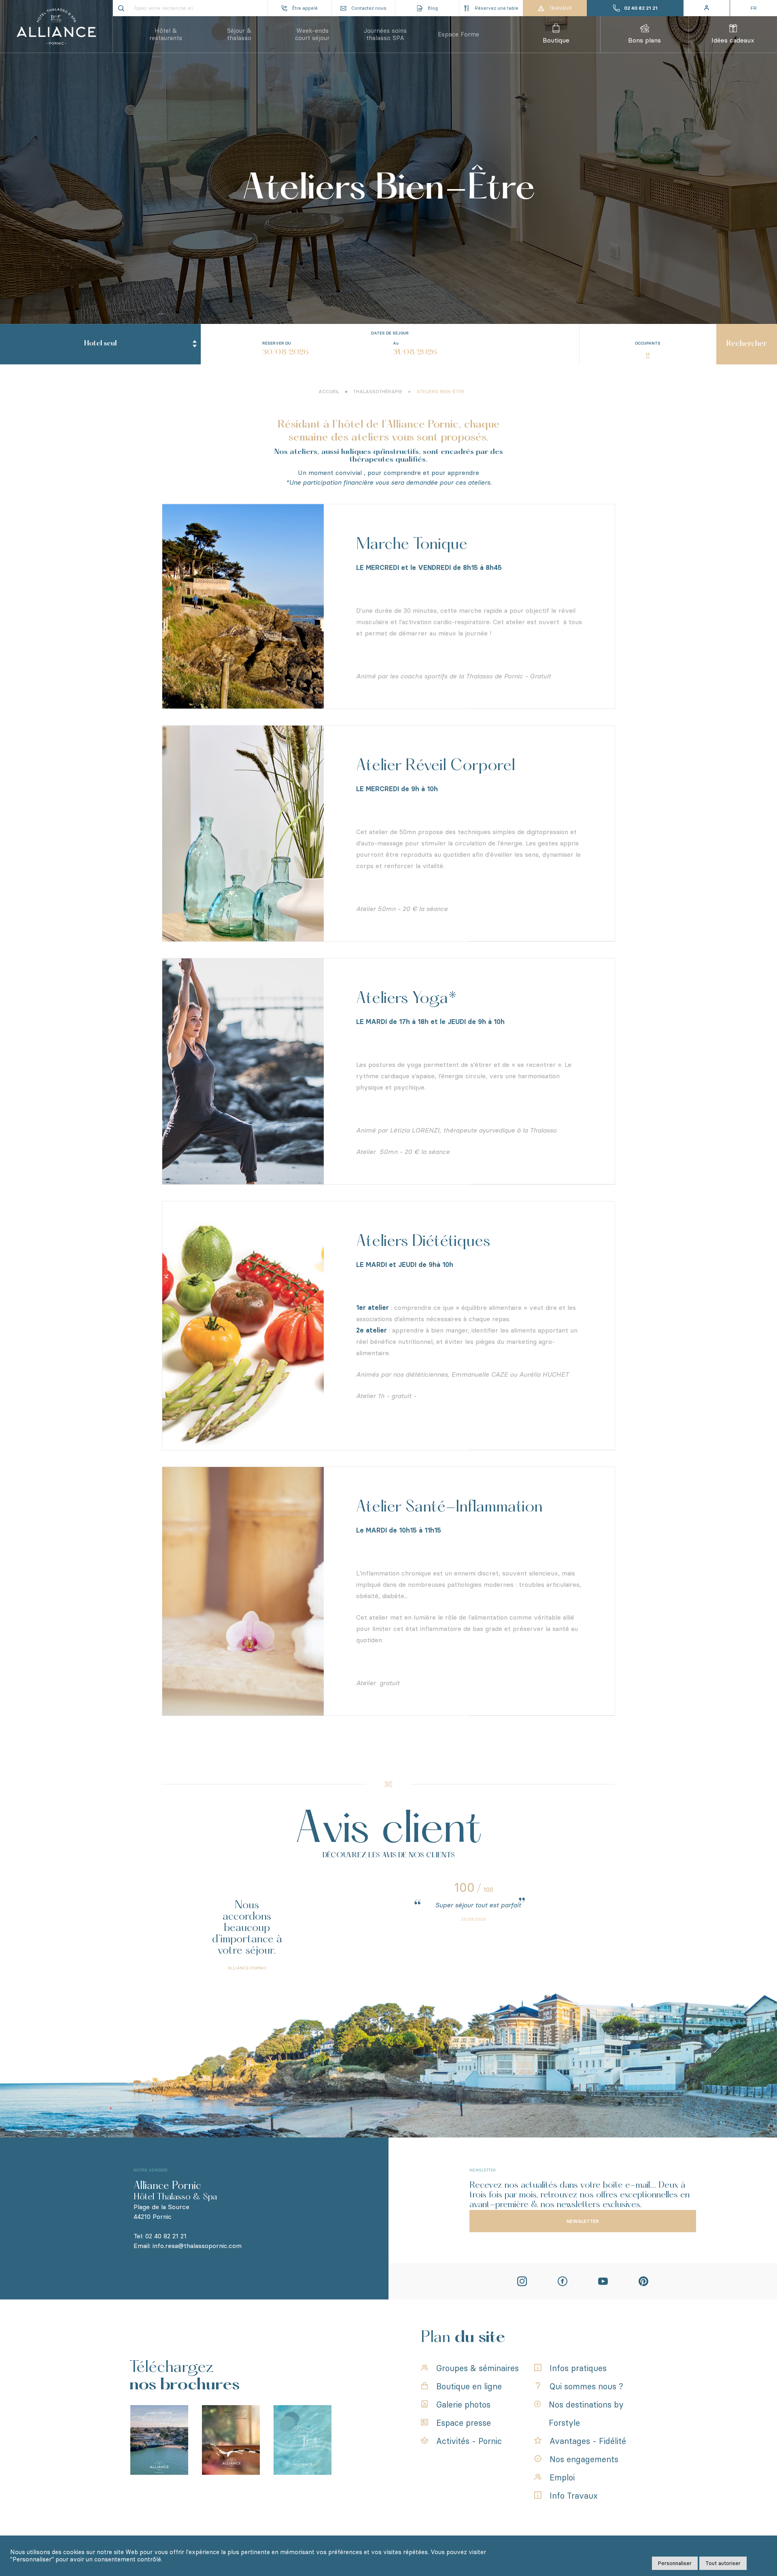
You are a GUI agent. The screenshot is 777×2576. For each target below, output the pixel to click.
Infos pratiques (578, 2368)
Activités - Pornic (469, 2441)
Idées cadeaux (733, 40)
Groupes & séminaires (478, 2368)
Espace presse (464, 2423)
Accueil (329, 392)
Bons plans (644, 40)
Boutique (556, 40)
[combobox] (100, 344)
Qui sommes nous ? (586, 2387)
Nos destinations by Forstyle (586, 2414)
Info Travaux (574, 2496)
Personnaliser (675, 2563)
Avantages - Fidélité (588, 2441)
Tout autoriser (723, 2563)
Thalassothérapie (378, 392)
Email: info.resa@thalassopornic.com (188, 2246)
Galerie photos (463, 2405)
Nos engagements (584, 2459)
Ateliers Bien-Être (441, 392)
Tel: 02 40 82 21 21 (160, 2236)
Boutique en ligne (469, 2387)
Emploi (562, 2478)
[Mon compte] (707, 8)
